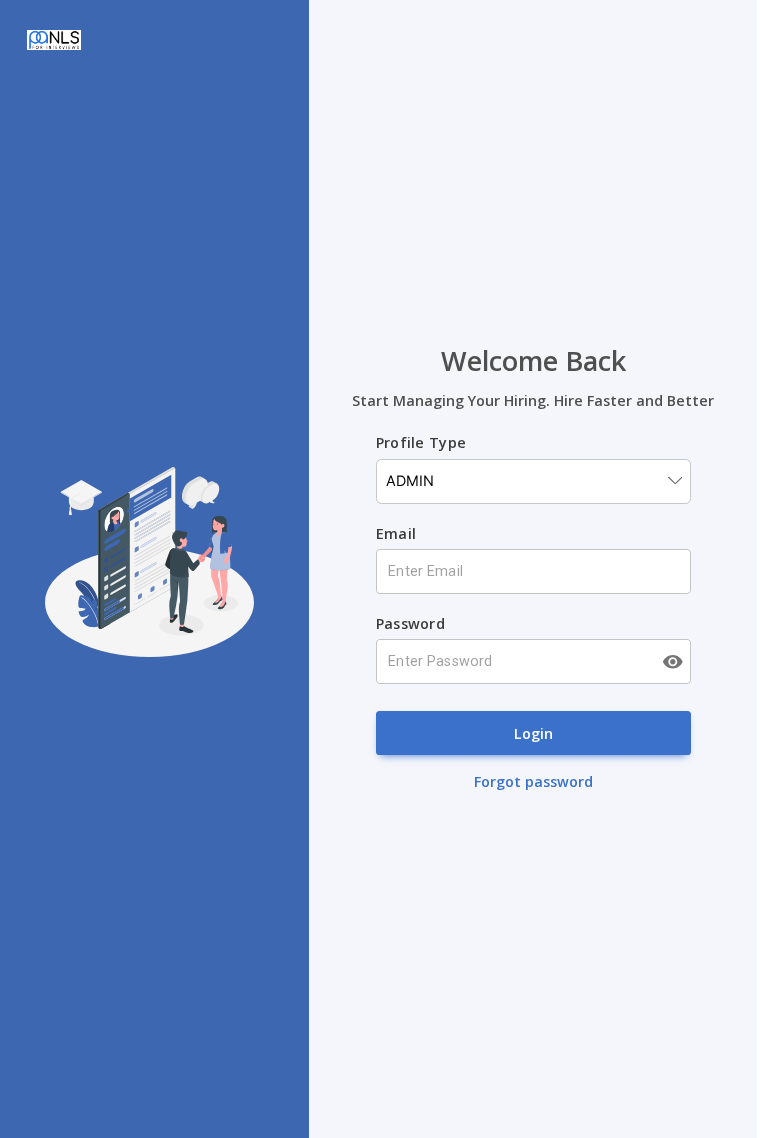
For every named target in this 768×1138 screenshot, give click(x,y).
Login (533, 733)
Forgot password (533, 781)
